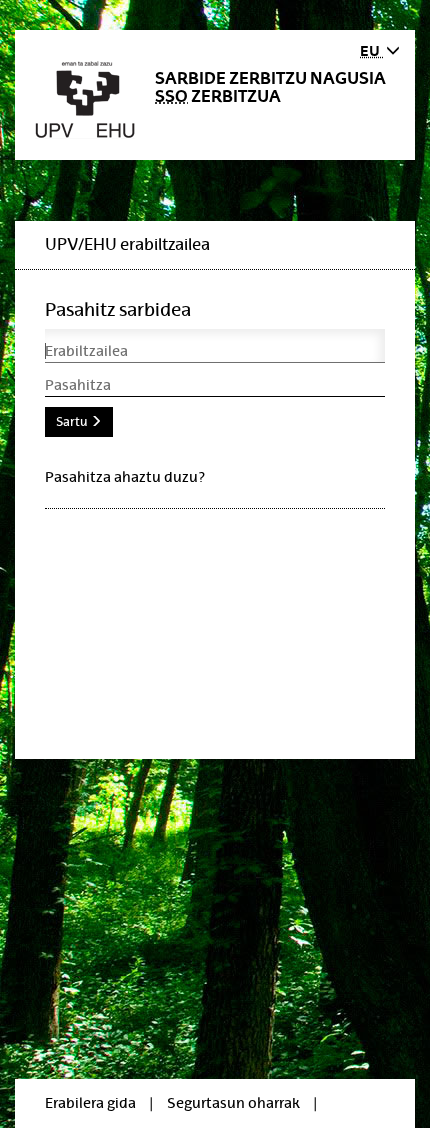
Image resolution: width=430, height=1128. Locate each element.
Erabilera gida (90, 1103)
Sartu (73, 422)
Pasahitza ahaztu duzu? (125, 477)
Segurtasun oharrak (233, 1103)
